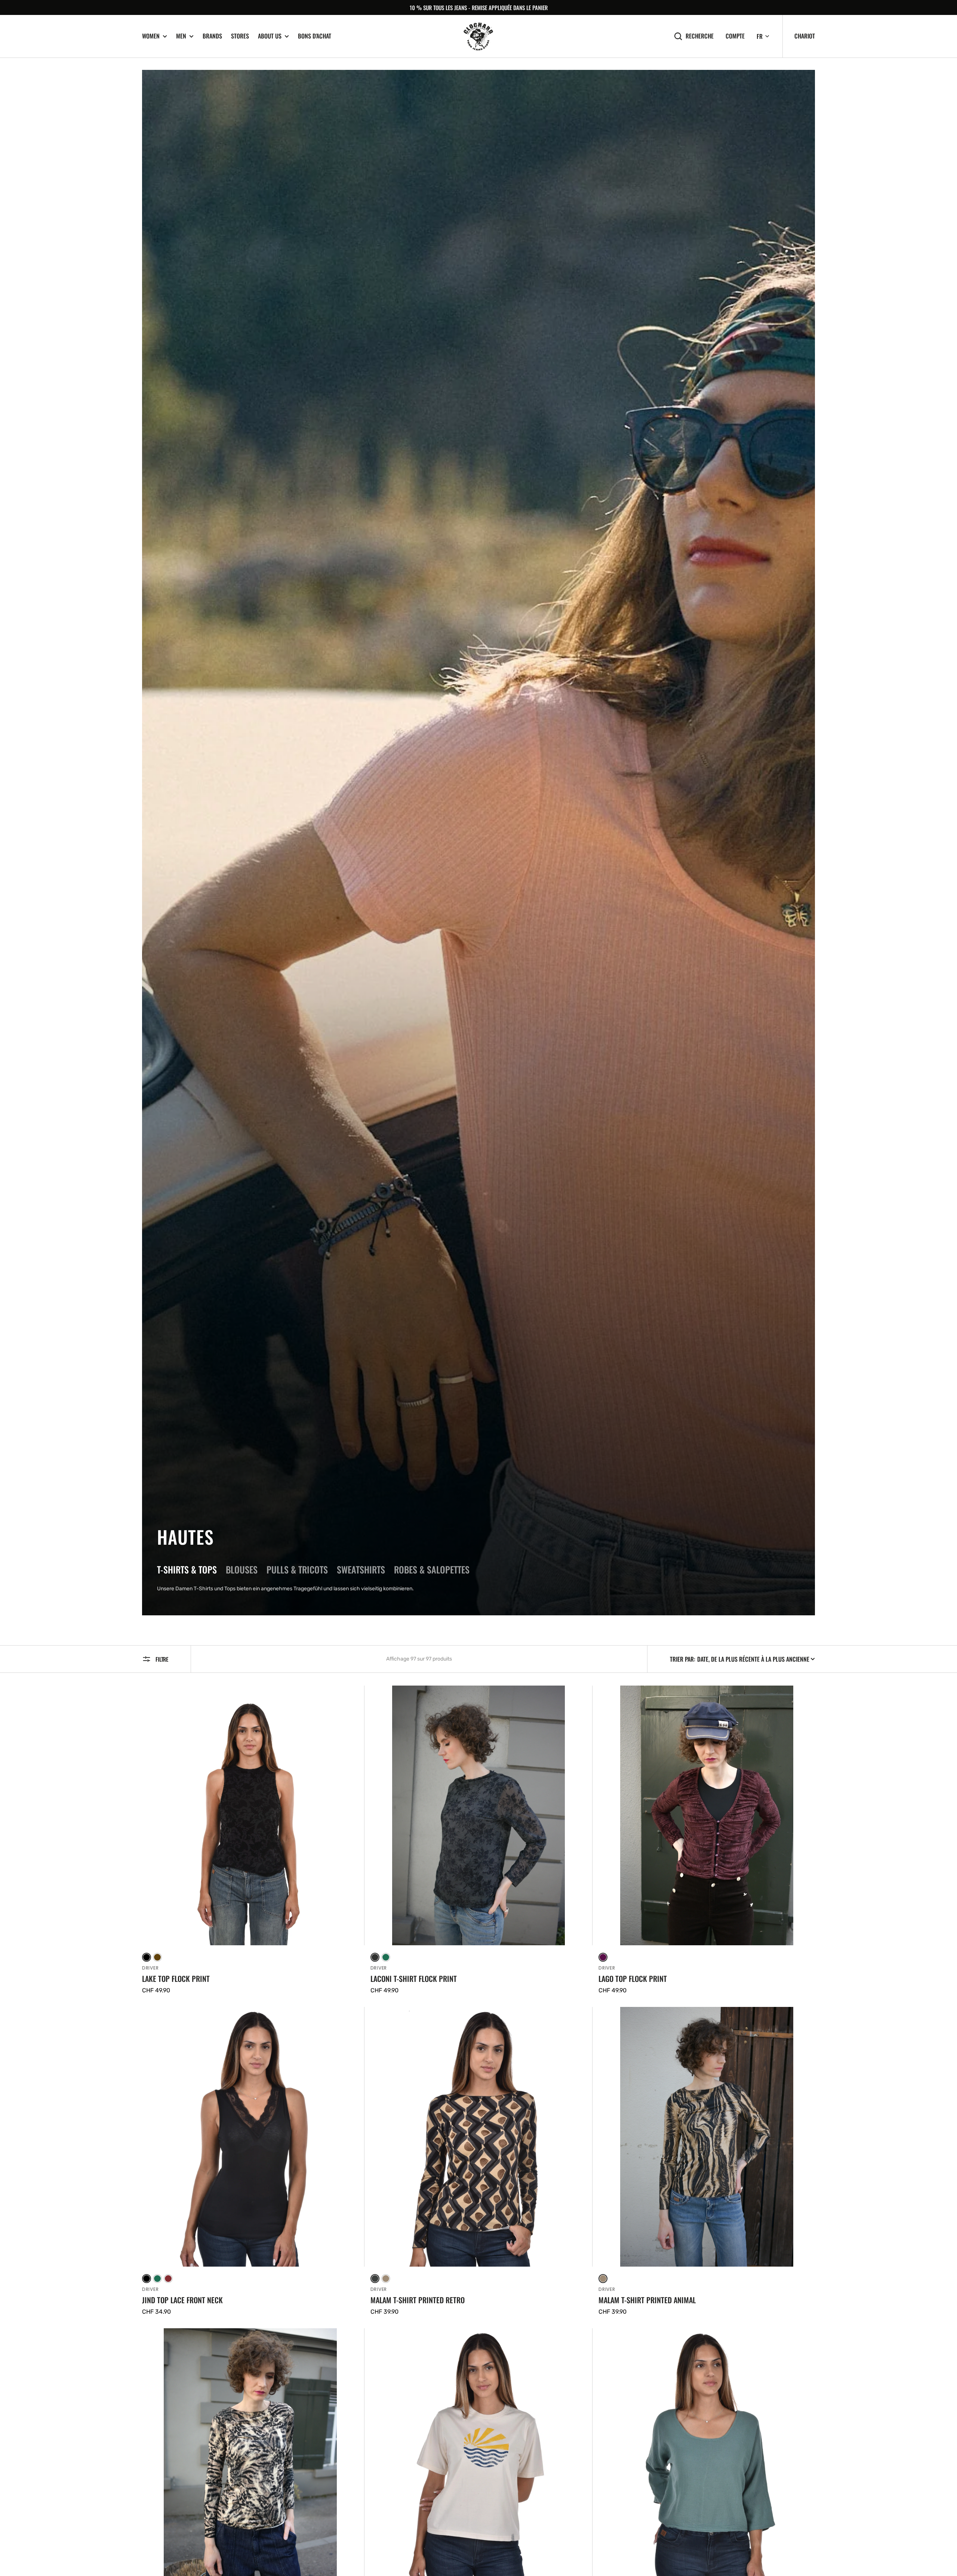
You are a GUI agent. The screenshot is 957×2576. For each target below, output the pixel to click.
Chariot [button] (805, 36)
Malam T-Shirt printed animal (647, 2300)
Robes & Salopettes (432, 1569)
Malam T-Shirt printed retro (418, 2300)
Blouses (242, 1569)
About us (270, 36)
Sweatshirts (361, 1569)
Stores (240, 36)
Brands (212, 36)
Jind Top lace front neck (182, 2300)
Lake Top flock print (176, 1979)
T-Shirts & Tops (187, 1569)
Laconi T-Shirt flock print (414, 1979)
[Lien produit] (250, 1840)
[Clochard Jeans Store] (478, 36)
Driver (150, 1968)
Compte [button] (735, 36)
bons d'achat (315, 36)
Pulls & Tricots (297, 1569)
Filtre (162, 1659)
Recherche (700, 36)
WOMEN (151, 36)
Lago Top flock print (633, 1979)
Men (181, 36)
